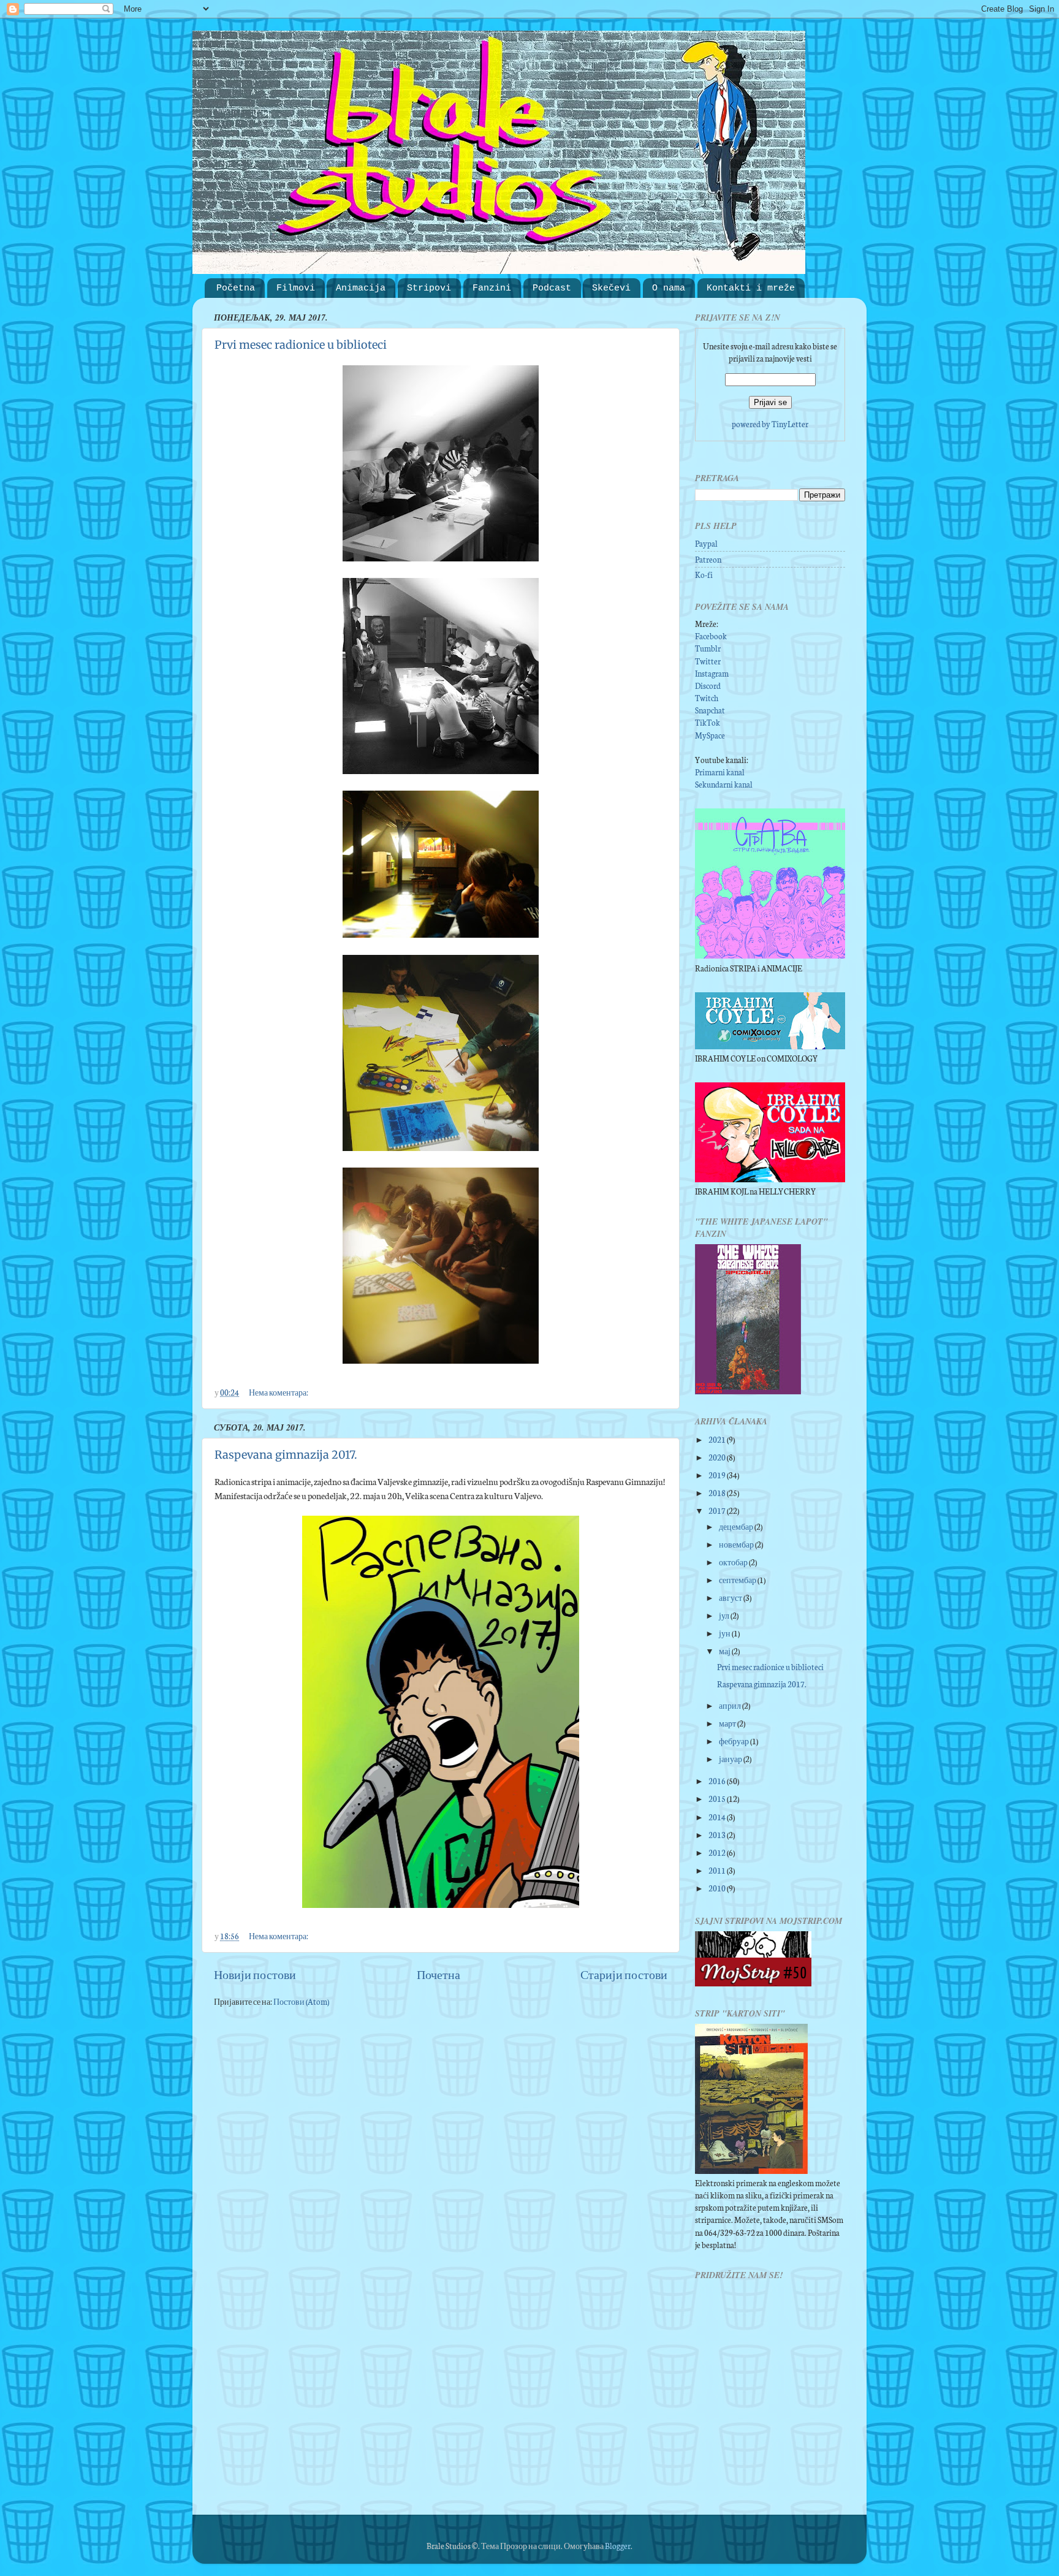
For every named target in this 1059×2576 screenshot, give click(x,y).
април (731, 1705)
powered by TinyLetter (770, 424)
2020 (718, 1457)
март (728, 1723)
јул (725, 1615)
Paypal (706, 543)
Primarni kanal (720, 772)
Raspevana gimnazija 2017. (286, 1455)
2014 (718, 1817)
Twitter (708, 661)
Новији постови (255, 1974)
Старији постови (624, 1974)
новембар (737, 1544)
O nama (669, 288)
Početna (236, 288)
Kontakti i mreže (751, 288)
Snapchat (710, 710)
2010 (718, 1888)
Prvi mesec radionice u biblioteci (301, 345)
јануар (731, 1758)
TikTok (708, 722)
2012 (718, 1852)
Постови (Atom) (301, 2001)
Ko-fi (704, 574)
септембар (738, 1579)
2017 (718, 1510)
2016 (718, 1780)
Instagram (712, 673)
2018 (718, 1492)
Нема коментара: (279, 1392)
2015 (718, 1798)
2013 (718, 1834)
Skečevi (611, 288)
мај (725, 1651)
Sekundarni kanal (724, 784)
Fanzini (492, 288)
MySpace (710, 735)
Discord (708, 685)
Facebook (711, 636)
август (731, 1597)
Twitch (707, 697)
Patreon (708, 559)
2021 (718, 1439)
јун (725, 1633)
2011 (718, 1870)
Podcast (552, 288)
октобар (734, 1562)
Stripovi (429, 288)
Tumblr (708, 648)
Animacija (361, 288)
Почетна (438, 1974)
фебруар (734, 1741)
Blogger (618, 2545)
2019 (718, 1475)
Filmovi (296, 288)
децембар (737, 1526)
